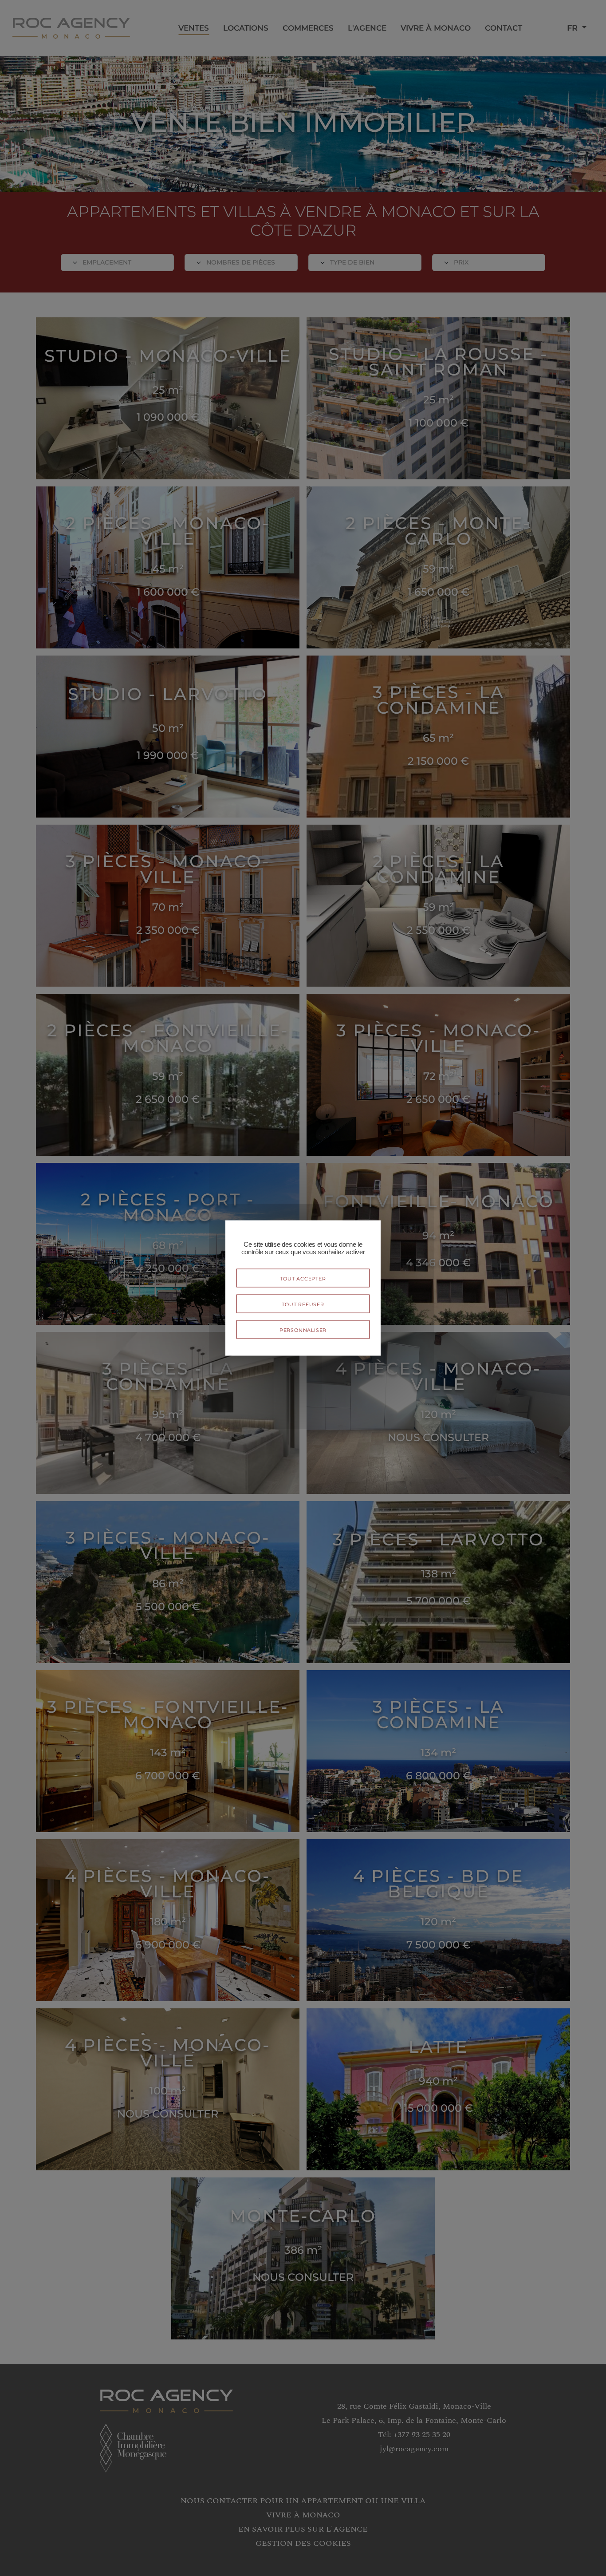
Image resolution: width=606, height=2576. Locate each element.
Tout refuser (303, 1304)
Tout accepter (303, 1278)
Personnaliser (303, 1329)
